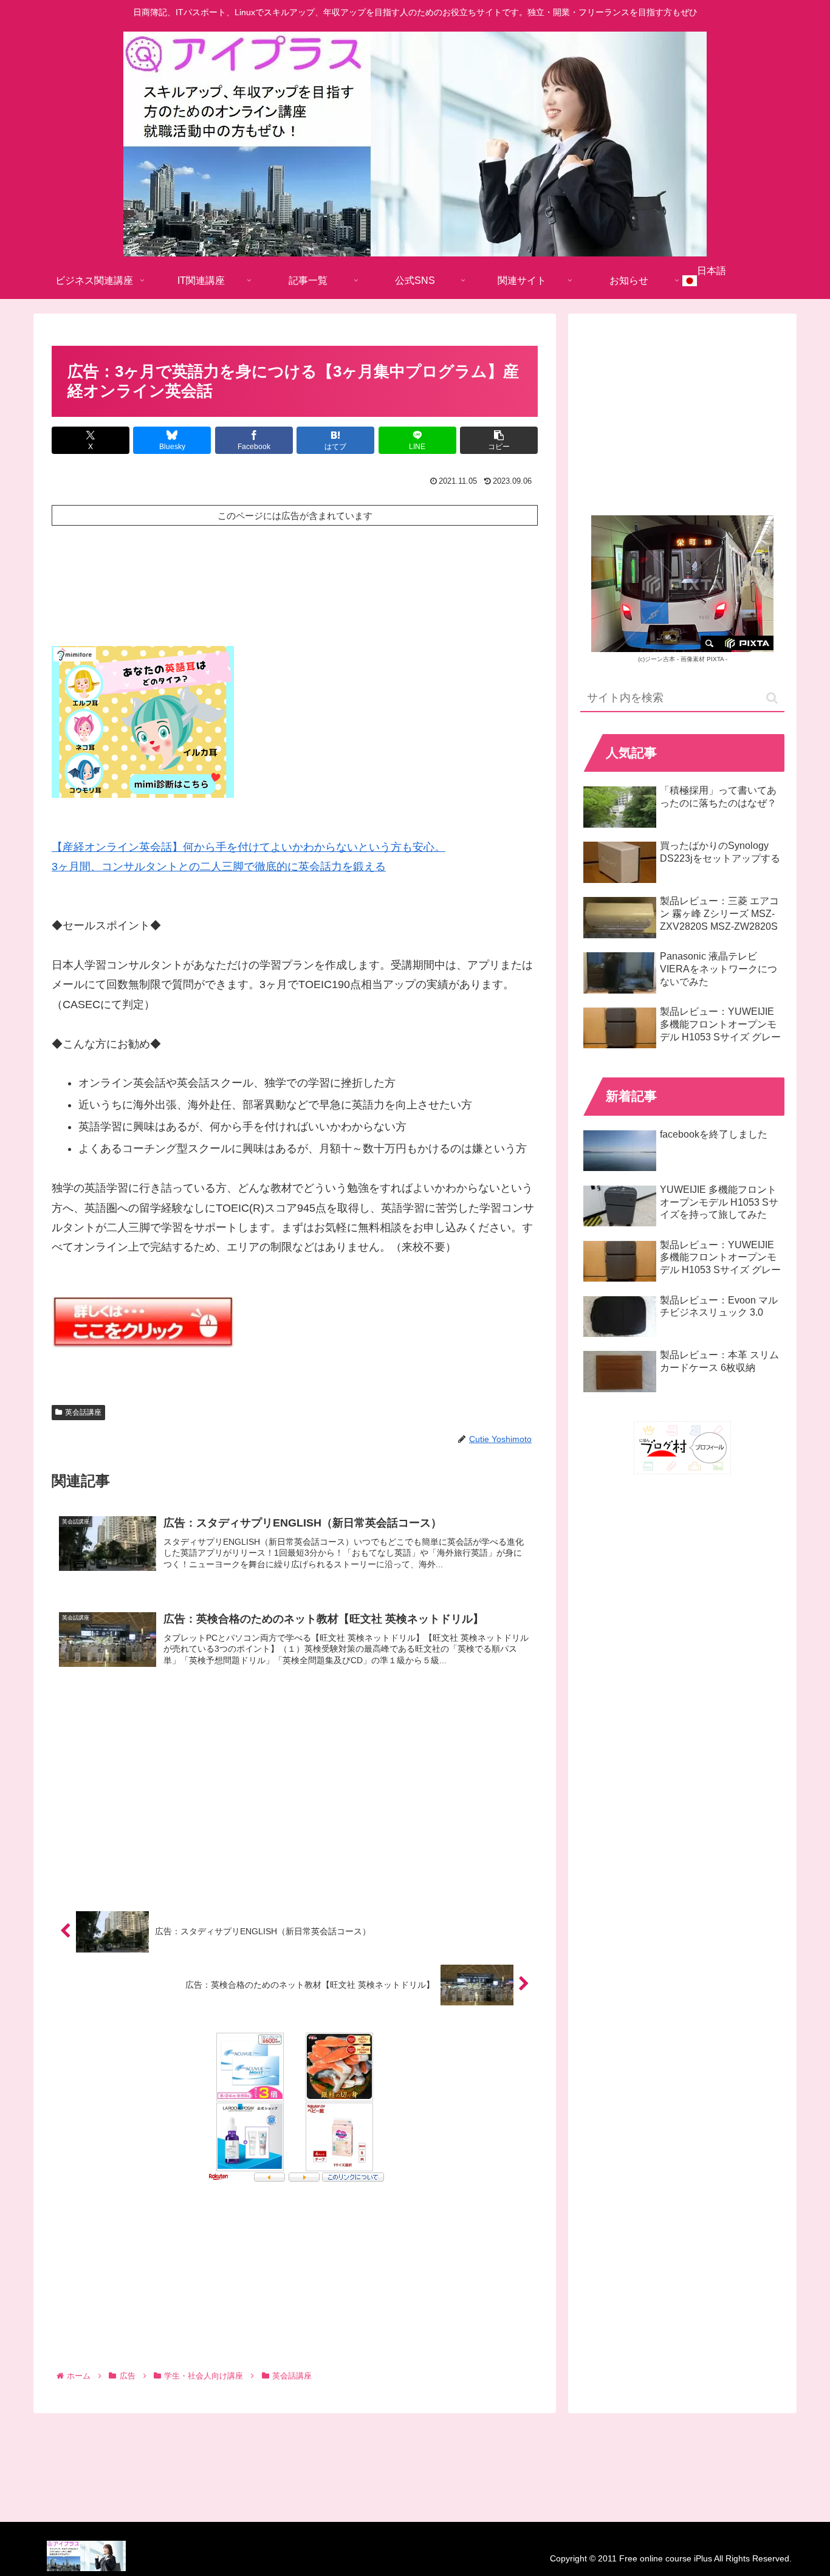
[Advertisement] (295, 573)
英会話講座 (83, 1412)
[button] (499, 440)
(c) (657, 659)
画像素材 (693, 659)
